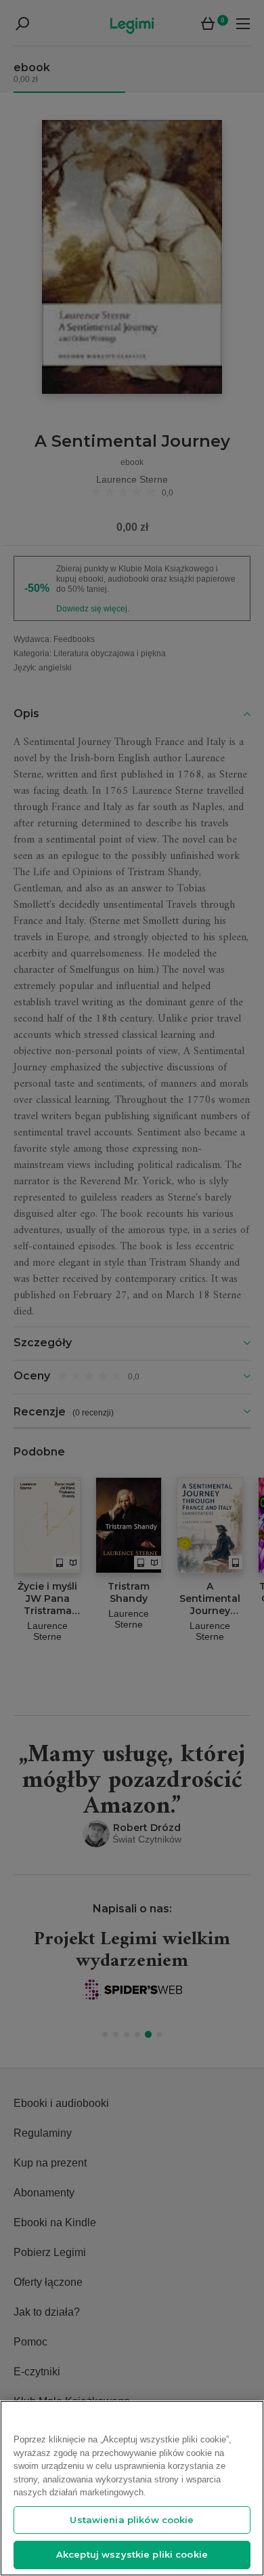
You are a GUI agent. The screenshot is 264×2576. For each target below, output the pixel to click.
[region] (132, 2488)
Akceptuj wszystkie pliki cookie (132, 2554)
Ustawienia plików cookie (132, 2520)
